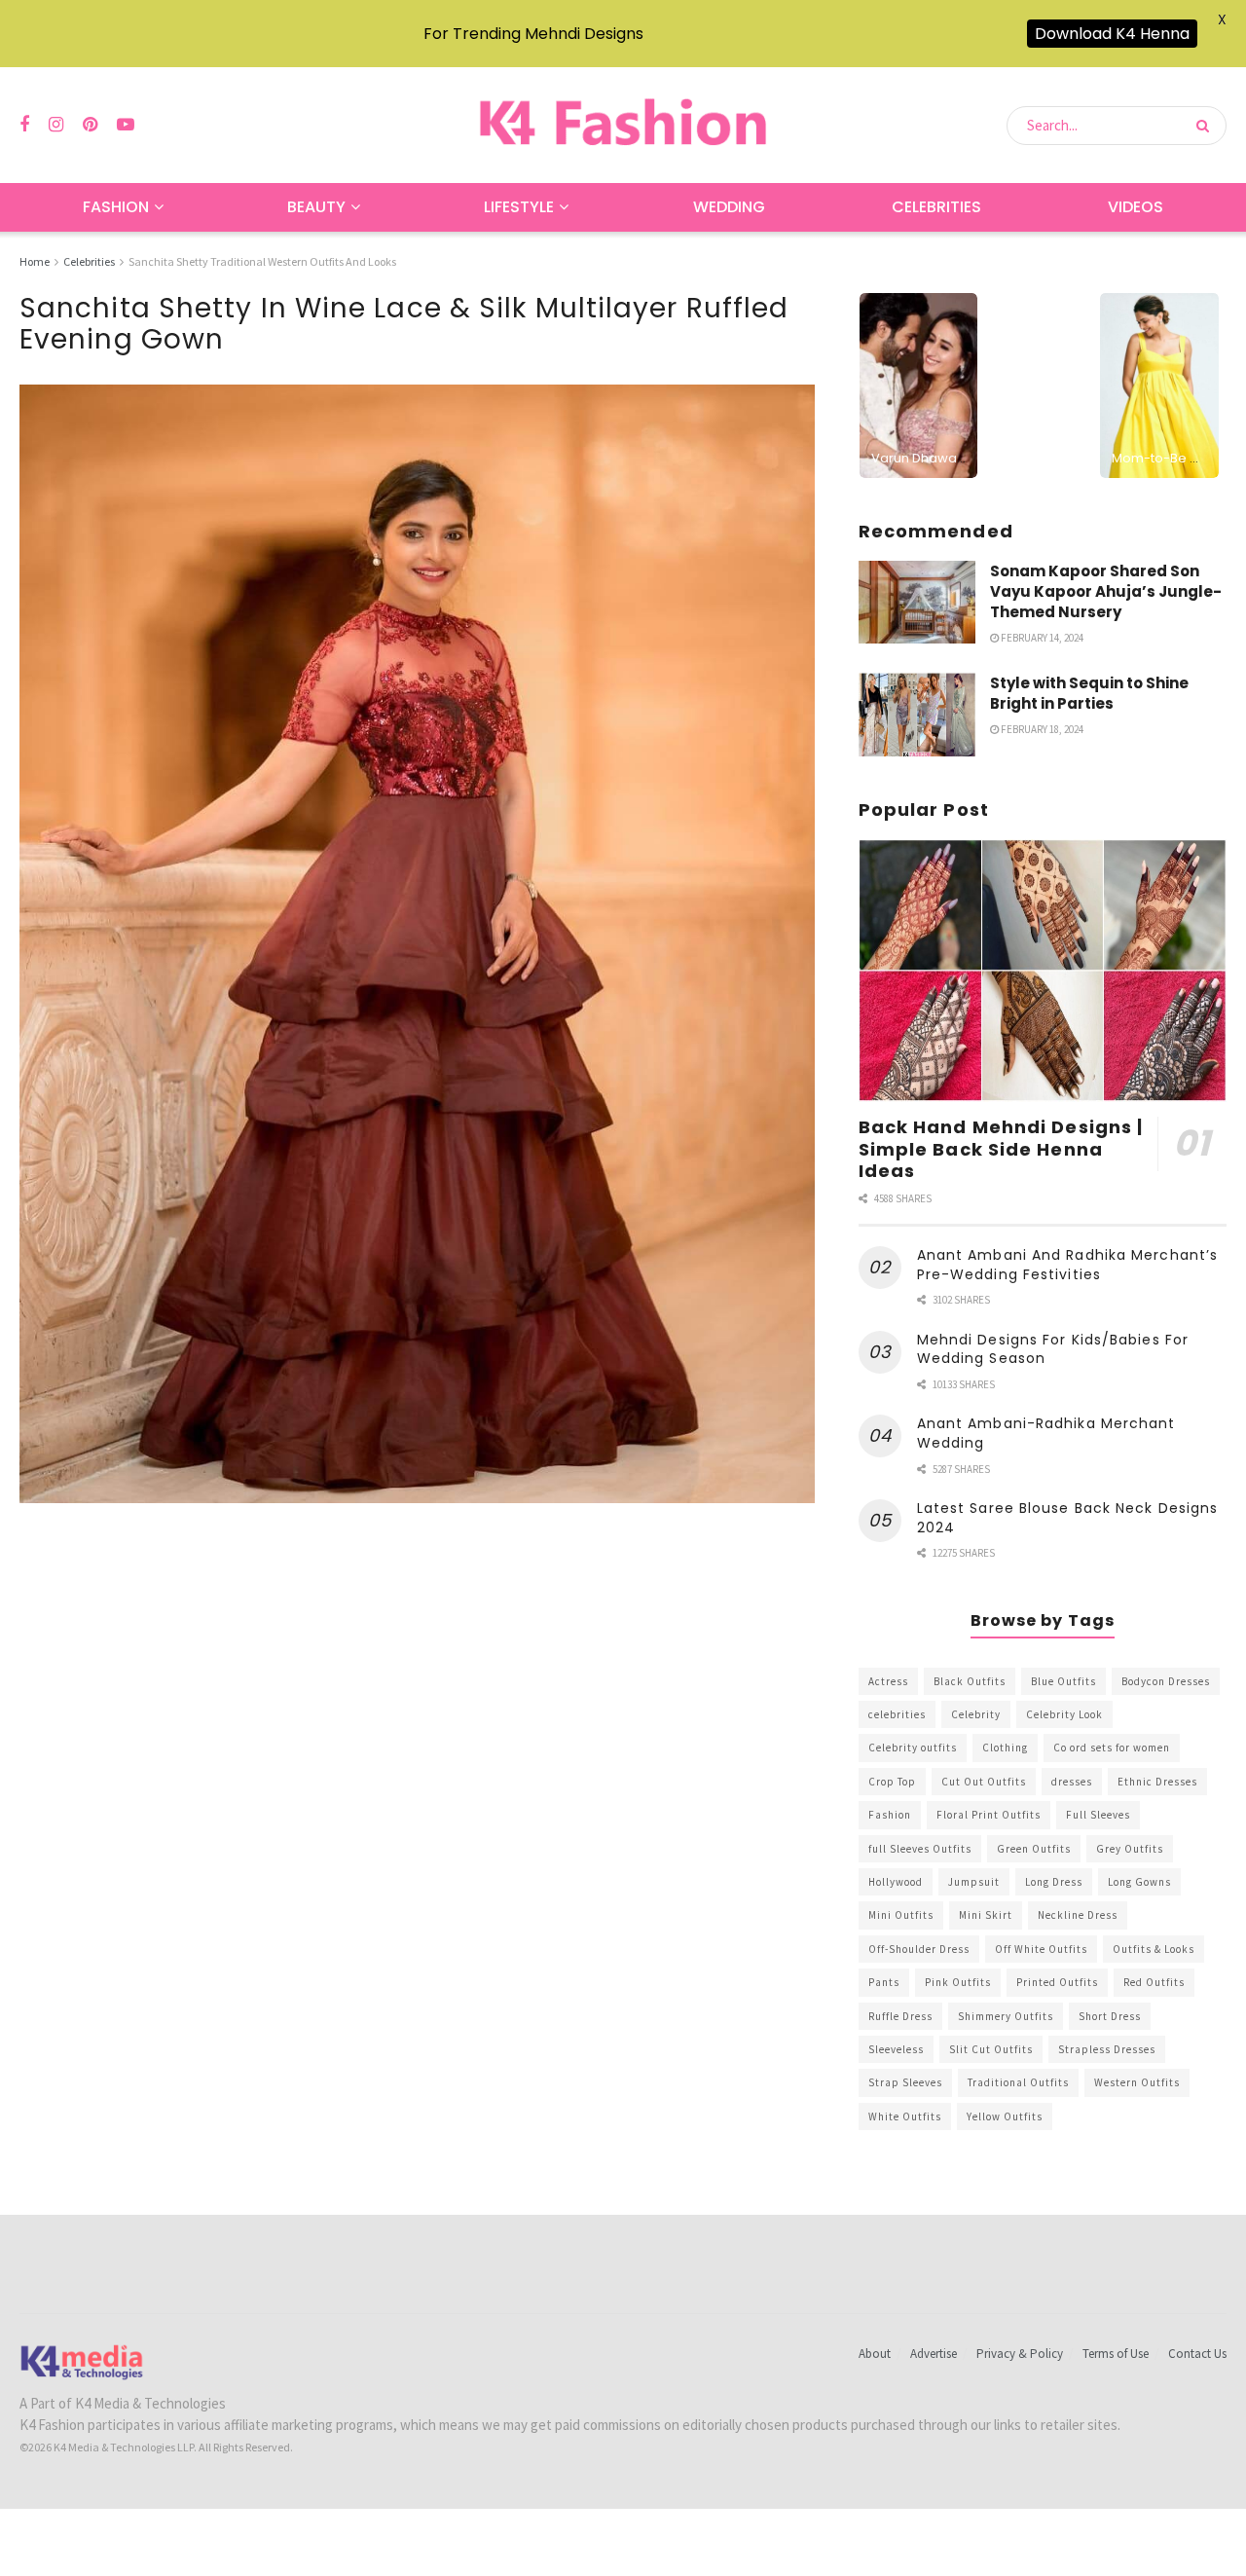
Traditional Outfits (1018, 2082)
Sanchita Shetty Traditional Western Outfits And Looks (262, 261)
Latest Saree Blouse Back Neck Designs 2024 (1068, 1518)
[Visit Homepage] (623, 125)
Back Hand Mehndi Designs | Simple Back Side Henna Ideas (1001, 1149)
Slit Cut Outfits (991, 2049)
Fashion (116, 207)
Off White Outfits (1041, 1949)
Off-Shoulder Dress (919, 1949)
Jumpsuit (974, 1882)
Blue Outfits (1063, 1681)
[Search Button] (1207, 126)
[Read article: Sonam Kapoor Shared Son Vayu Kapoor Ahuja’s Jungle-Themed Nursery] (917, 603)
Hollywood (896, 1882)
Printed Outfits (1057, 1982)
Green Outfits (1034, 1849)
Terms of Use (1116, 2354)
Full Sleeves (1098, 1815)
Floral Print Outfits (989, 1815)
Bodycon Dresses (1166, 1681)
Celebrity (976, 1714)
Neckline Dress (1078, 1915)
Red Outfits (1154, 1982)
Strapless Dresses (1107, 2049)
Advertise (934, 2354)
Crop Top (892, 1782)
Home (35, 261)
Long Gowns (1139, 1882)
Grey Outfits (1130, 1849)
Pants (884, 1982)
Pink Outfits (958, 1982)
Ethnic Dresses (1157, 1782)
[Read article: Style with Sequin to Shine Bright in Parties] (917, 715)
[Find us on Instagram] (56, 125)
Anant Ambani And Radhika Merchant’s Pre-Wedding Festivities (1068, 1265)
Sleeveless (896, 2049)
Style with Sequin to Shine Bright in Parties (1089, 693)
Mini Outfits (901, 1915)
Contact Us (1197, 2354)
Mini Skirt (986, 1915)
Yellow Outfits (1005, 2116)
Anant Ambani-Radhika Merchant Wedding (1046, 1433)
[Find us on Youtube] (126, 125)
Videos (1136, 207)
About (875, 2354)
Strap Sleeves (905, 2082)
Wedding (729, 207)
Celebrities (936, 207)
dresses (1072, 1782)
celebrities (897, 1714)
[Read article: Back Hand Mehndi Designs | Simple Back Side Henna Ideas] (1043, 971)
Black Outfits (970, 1681)
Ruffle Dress (900, 2016)
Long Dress (1054, 1882)
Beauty (316, 207)
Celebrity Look (1064, 1714)
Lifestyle (519, 207)
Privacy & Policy (1020, 2354)
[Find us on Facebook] (24, 125)
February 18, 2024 (1041, 729)
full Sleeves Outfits (920, 1849)
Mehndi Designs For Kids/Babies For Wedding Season (1053, 1349)
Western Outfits (1137, 2082)
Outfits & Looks (1154, 1949)
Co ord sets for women (1112, 1748)
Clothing (1005, 1748)
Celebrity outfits (913, 1748)
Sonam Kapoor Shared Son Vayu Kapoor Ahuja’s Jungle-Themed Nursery (1106, 591)
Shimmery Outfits (1006, 2016)
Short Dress (1110, 2016)
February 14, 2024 (1041, 638)
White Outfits (905, 2116)
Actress (888, 1681)
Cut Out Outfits (984, 1782)
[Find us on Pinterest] (90, 125)
